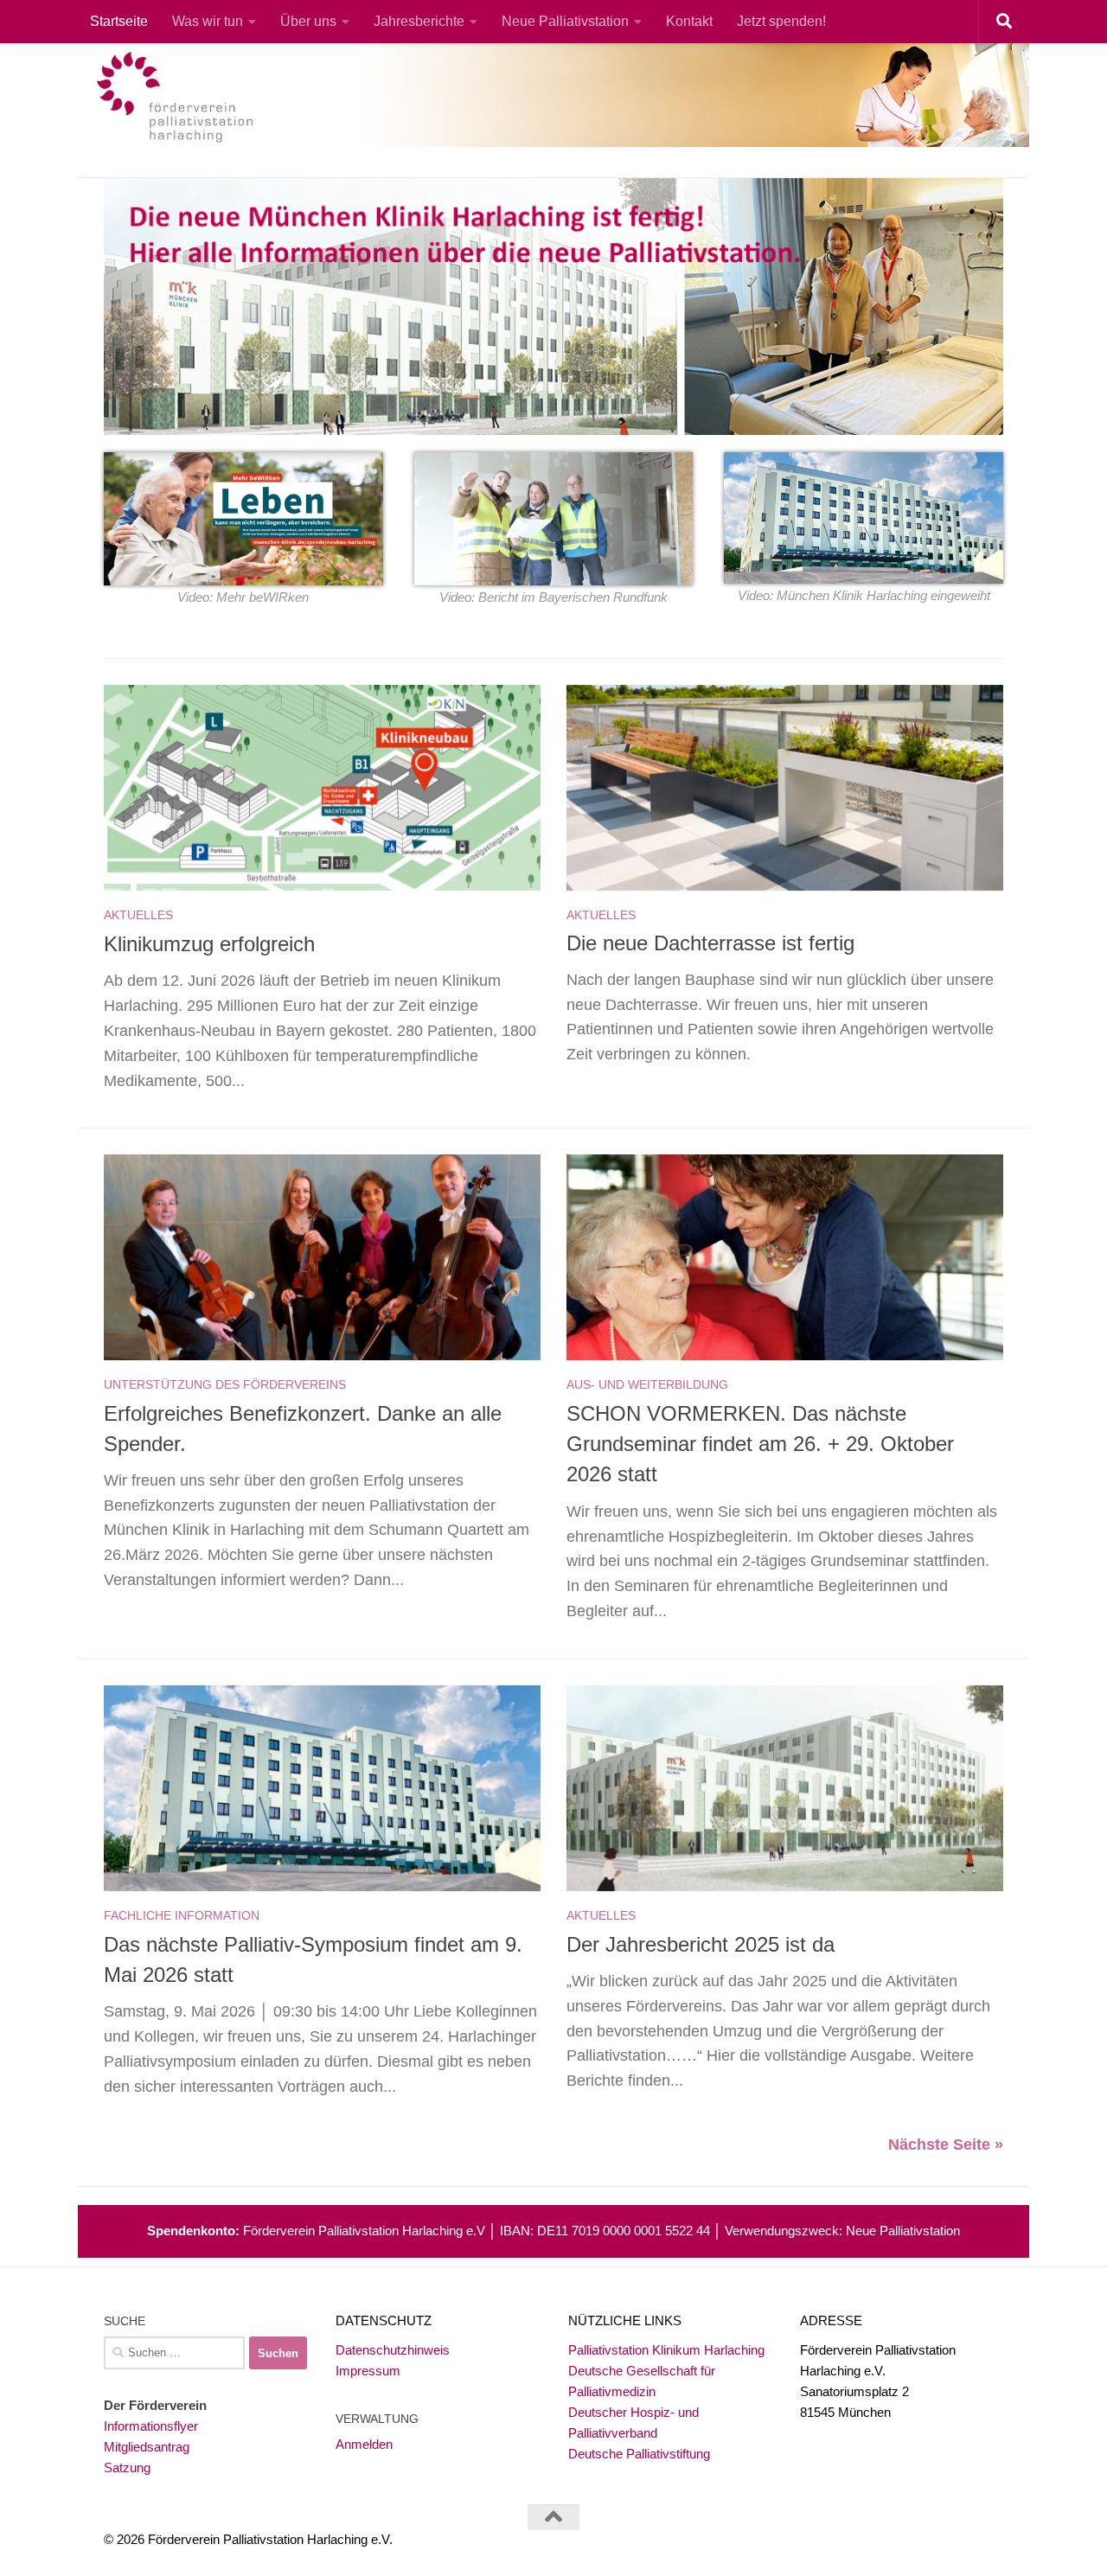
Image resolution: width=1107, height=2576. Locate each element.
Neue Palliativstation (565, 21)
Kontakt (689, 21)
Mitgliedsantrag (147, 2447)
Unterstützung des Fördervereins (225, 1384)
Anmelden (364, 2444)
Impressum (368, 2371)
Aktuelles (138, 915)
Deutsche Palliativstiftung (639, 2454)
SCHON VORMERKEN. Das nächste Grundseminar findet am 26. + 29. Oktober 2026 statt (760, 1445)
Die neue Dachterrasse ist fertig (710, 943)
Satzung (127, 2467)
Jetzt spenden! (781, 21)
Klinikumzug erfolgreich (209, 944)
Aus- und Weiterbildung (647, 1384)
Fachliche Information (182, 1915)
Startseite (119, 21)
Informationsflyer (151, 2426)
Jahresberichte (419, 21)
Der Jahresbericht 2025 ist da (701, 1945)
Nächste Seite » (946, 2145)
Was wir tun (208, 21)
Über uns (308, 21)
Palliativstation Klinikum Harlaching (666, 2350)
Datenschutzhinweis (393, 2350)
